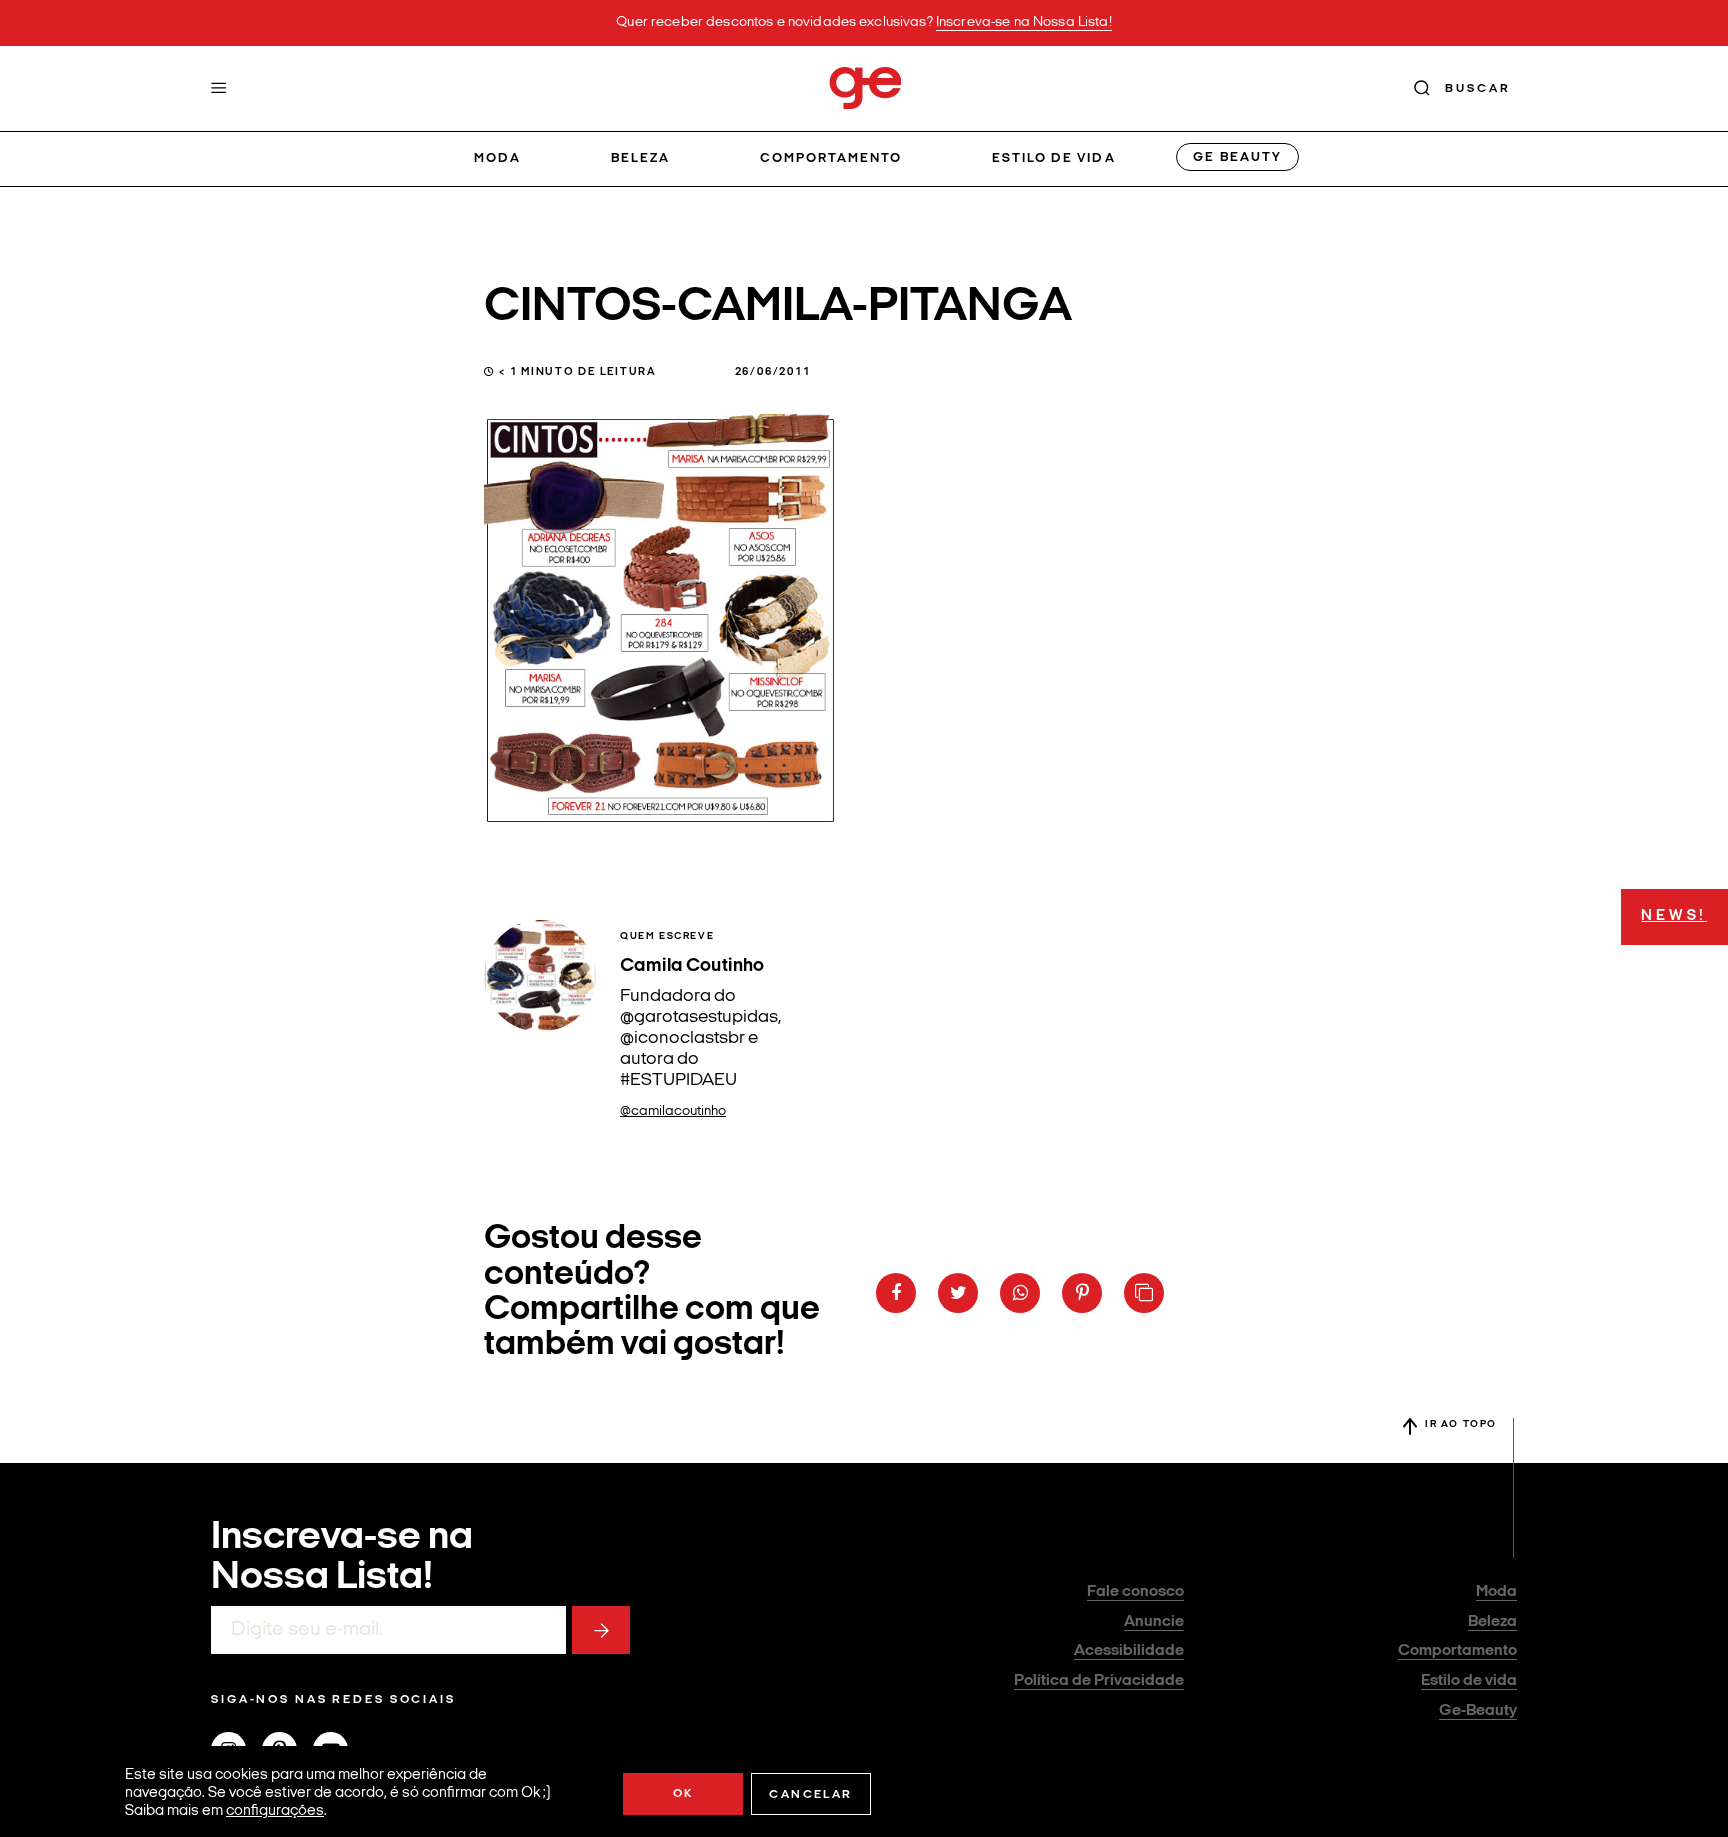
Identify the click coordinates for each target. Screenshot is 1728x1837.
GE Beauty (1237, 157)
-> (601, 1630)
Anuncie (1154, 1622)
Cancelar (810, 1795)
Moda (497, 158)
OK (683, 1794)
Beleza (640, 158)
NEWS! (1674, 916)
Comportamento (831, 158)
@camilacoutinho (673, 1111)
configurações (275, 1811)
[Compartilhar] (896, 1293)
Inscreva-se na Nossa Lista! (1024, 22)
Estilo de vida (1054, 158)
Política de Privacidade (1099, 1681)
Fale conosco (1135, 1592)
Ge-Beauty (1478, 1711)
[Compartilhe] (1144, 1293)
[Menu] (219, 88)
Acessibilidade (1129, 1651)
